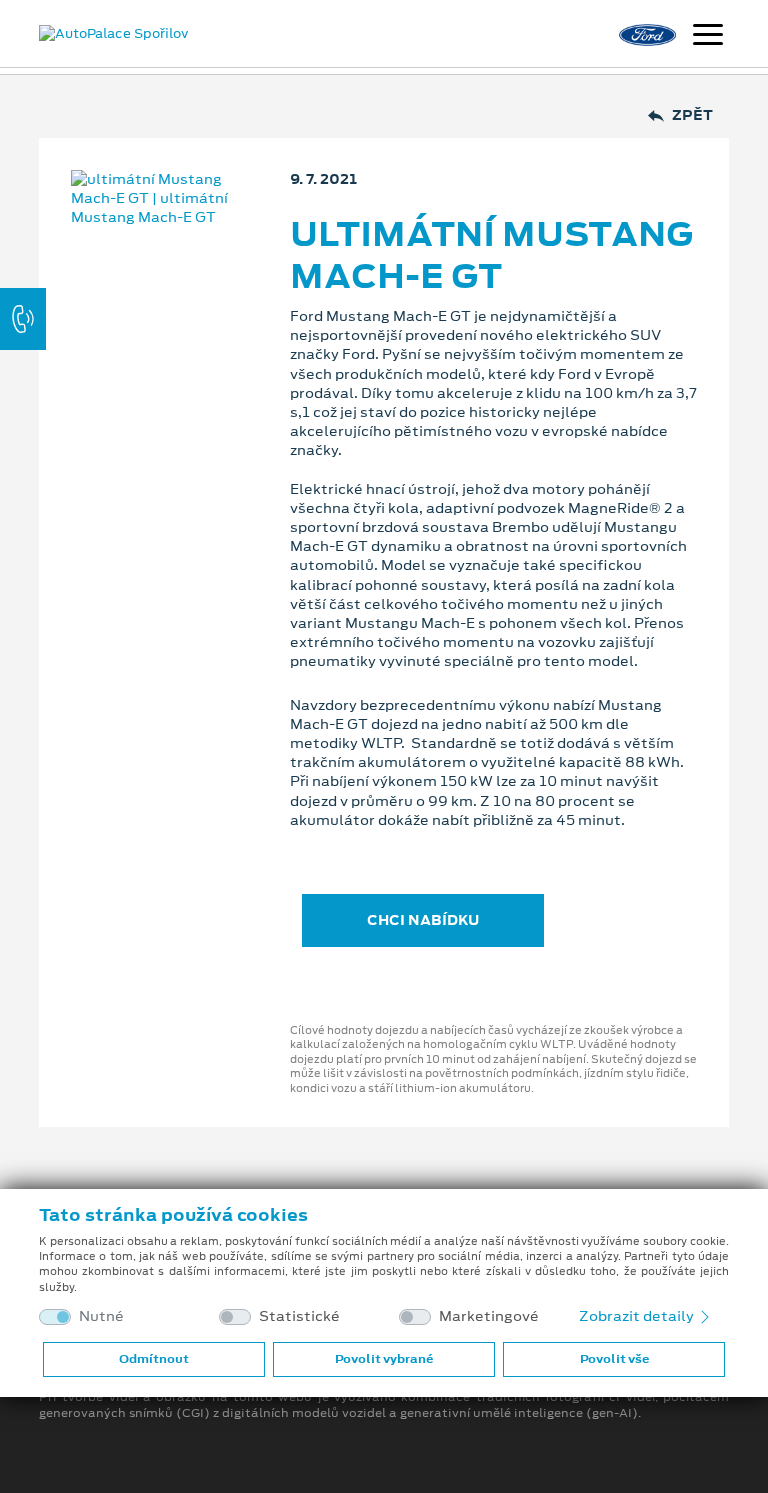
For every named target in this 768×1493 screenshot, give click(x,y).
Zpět (692, 115)
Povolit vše (614, 1359)
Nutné (101, 1316)
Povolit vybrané (384, 1359)
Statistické (299, 1316)
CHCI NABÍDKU (423, 920)
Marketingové (489, 1316)
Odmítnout (154, 1359)
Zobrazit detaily (638, 1316)
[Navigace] (708, 37)
